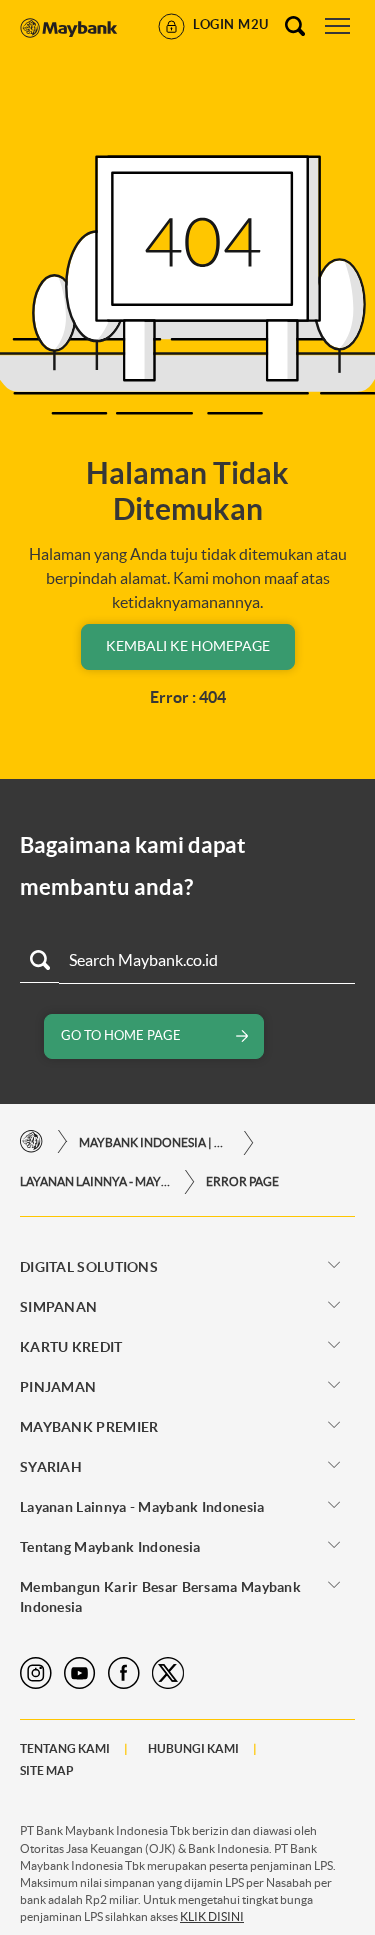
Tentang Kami (65, 1748)
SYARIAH (51, 1467)
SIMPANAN (58, 1307)
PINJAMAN (58, 1387)
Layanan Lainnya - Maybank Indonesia (95, 1181)
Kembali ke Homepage (188, 646)
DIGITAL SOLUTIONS (89, 1267)
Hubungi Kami (193, 1748)
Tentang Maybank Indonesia (110, 1547)
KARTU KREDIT (71, 1347)
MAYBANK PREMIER (89, 1427)
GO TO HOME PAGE (121, 1035)
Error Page (242, 1181)
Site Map (47, 1770)
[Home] (31, 1142)
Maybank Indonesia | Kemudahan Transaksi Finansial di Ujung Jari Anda (154, 1142)
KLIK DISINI (212, 1916)
